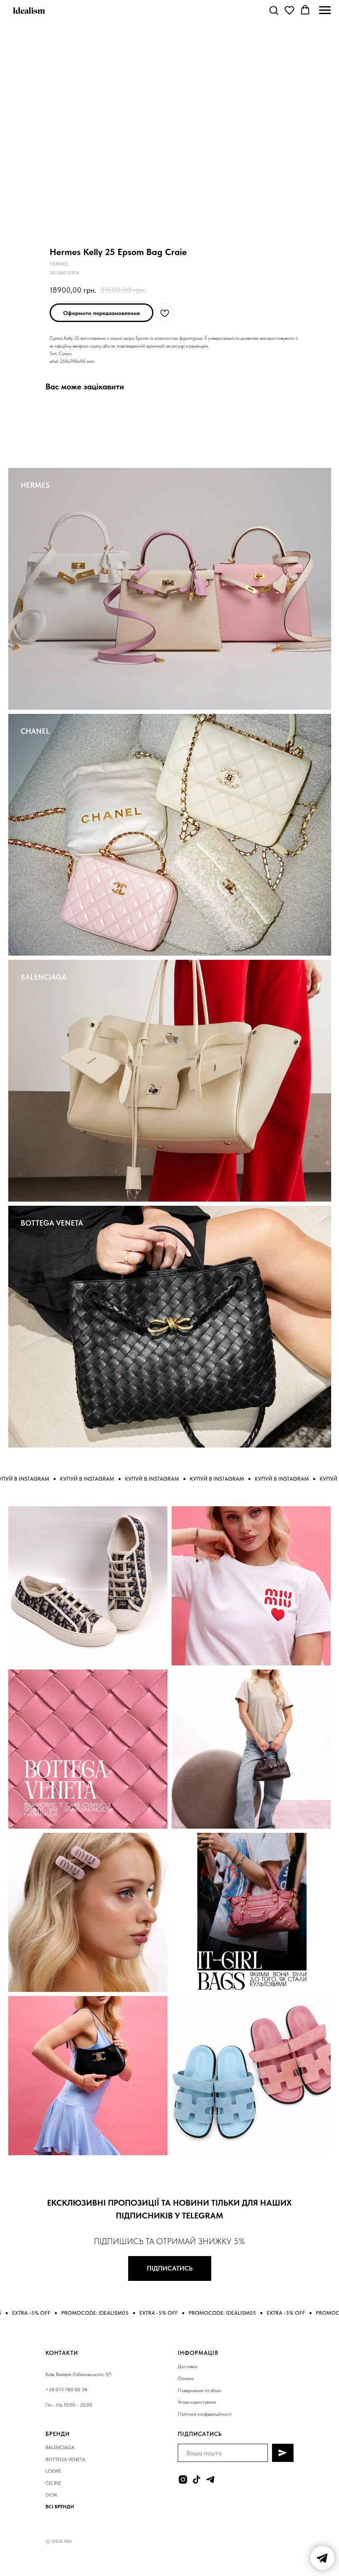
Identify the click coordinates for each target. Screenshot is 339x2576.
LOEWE (53, 2471)
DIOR (51, 2495)
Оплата (186, 2378)
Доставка (187, 2366)
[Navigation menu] (325, 10)
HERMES (35, 485)
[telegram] (210, 2479)
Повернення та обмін (199, 2390)
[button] (274, 10)
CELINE (53, 2483)
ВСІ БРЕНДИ (60, 2507)
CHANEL (35, 731)
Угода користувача (197, 2402)
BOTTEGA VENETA (52, 1223)
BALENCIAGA (44, 977)
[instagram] (183, 2479)
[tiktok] (197, 2479)
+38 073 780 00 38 (66, 2390)
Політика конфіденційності (205, 2414)
